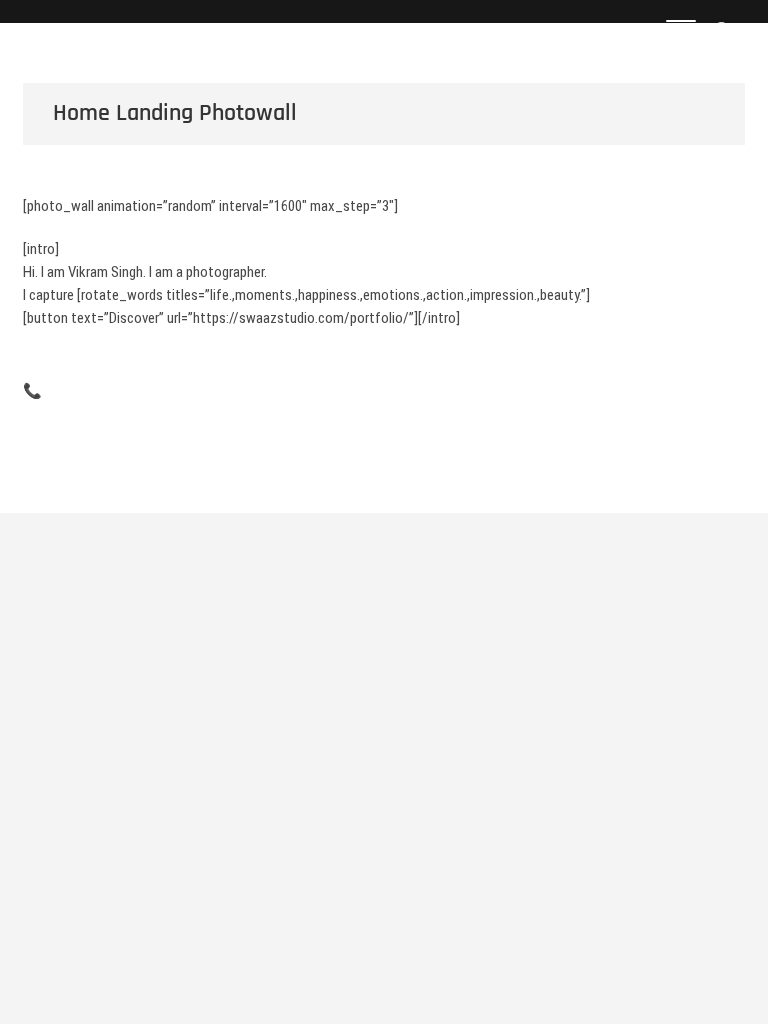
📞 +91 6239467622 (81, 391)
